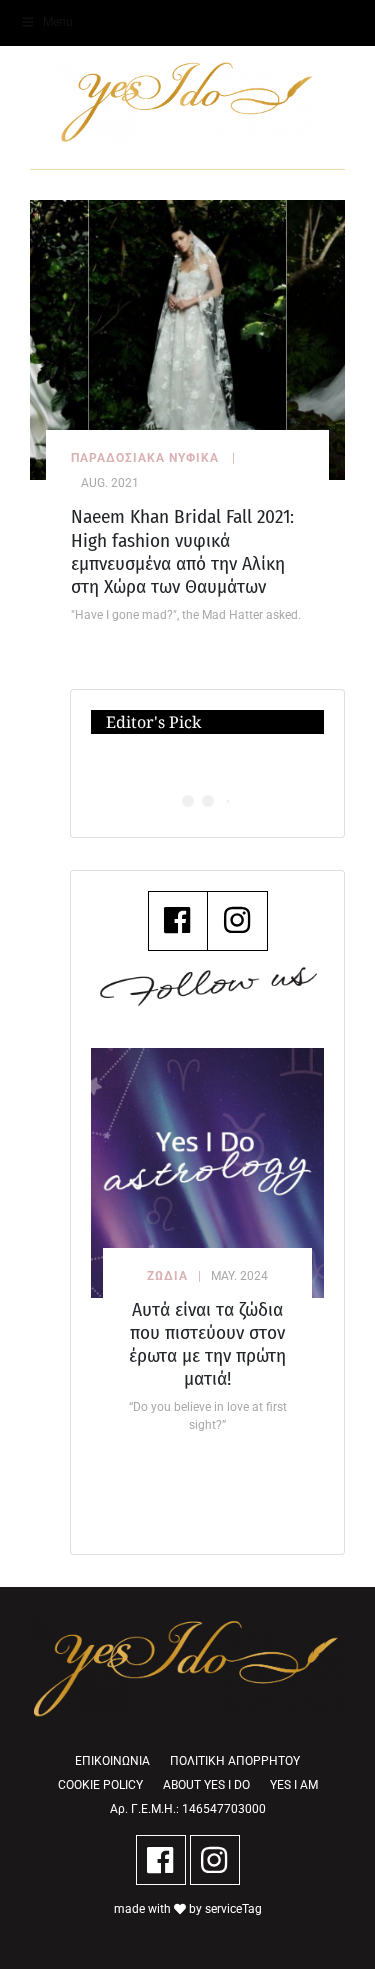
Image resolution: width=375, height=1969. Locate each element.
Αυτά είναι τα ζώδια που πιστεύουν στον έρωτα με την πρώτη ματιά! (207, 1344)
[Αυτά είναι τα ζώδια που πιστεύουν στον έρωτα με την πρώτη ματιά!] (207, 1173)
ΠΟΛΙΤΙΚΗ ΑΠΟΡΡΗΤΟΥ (235, 1761)
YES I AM (294, 1785)
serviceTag (233, 1909)
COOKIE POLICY (100, 1785)
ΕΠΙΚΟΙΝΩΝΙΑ (112, 1761)
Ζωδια (167, 1276)
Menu (58, 22)
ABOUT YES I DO (206, 1785)
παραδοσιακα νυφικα (145, 458)
